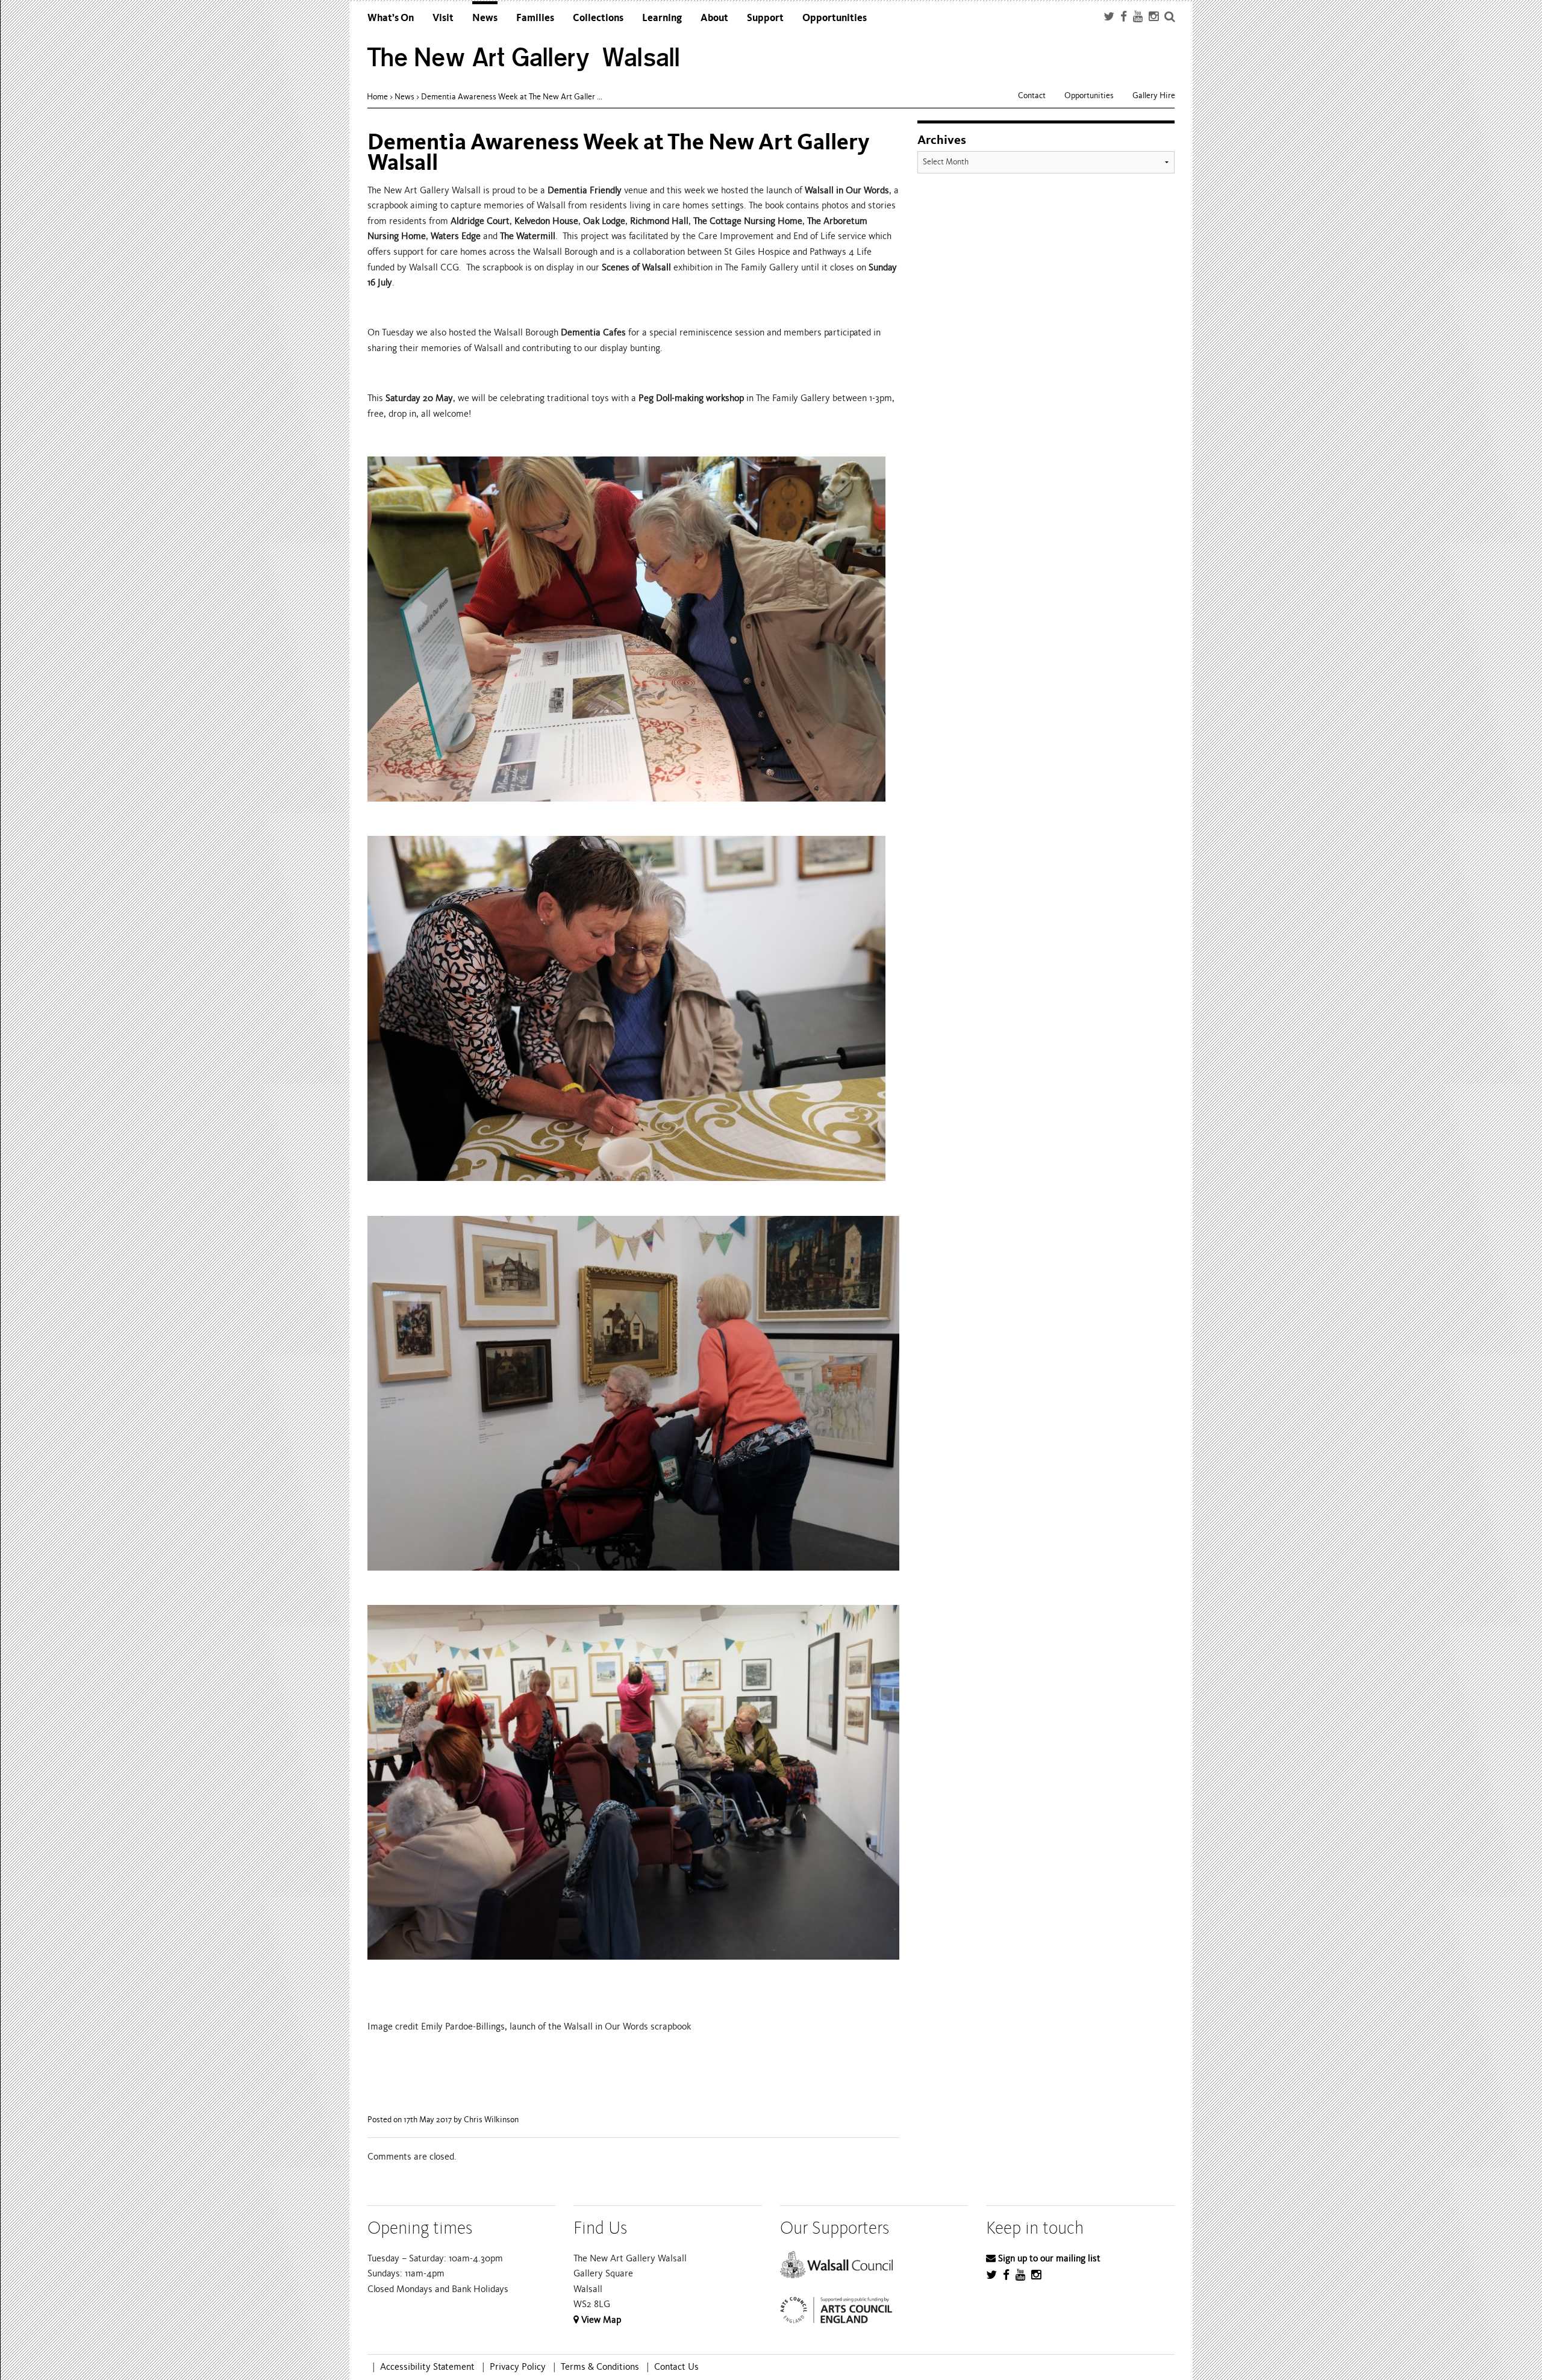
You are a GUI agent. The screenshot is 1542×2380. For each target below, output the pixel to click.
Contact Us (676, 2367)
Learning (662, 18)
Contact (1032, 95)
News (485, 18)
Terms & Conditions (600, 2367)
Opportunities (835, 18)
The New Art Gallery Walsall (524, 58)
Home (377, 97)
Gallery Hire (1154, 95)
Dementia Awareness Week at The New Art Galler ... (512, 97)
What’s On (391, 18)
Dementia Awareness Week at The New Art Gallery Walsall (619, 152)
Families (535, 18)
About (714, 18)
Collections (598, 18)
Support (765, 18)
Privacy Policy (518, 2367)
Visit (443, 18)
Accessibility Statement (427, 2367)
